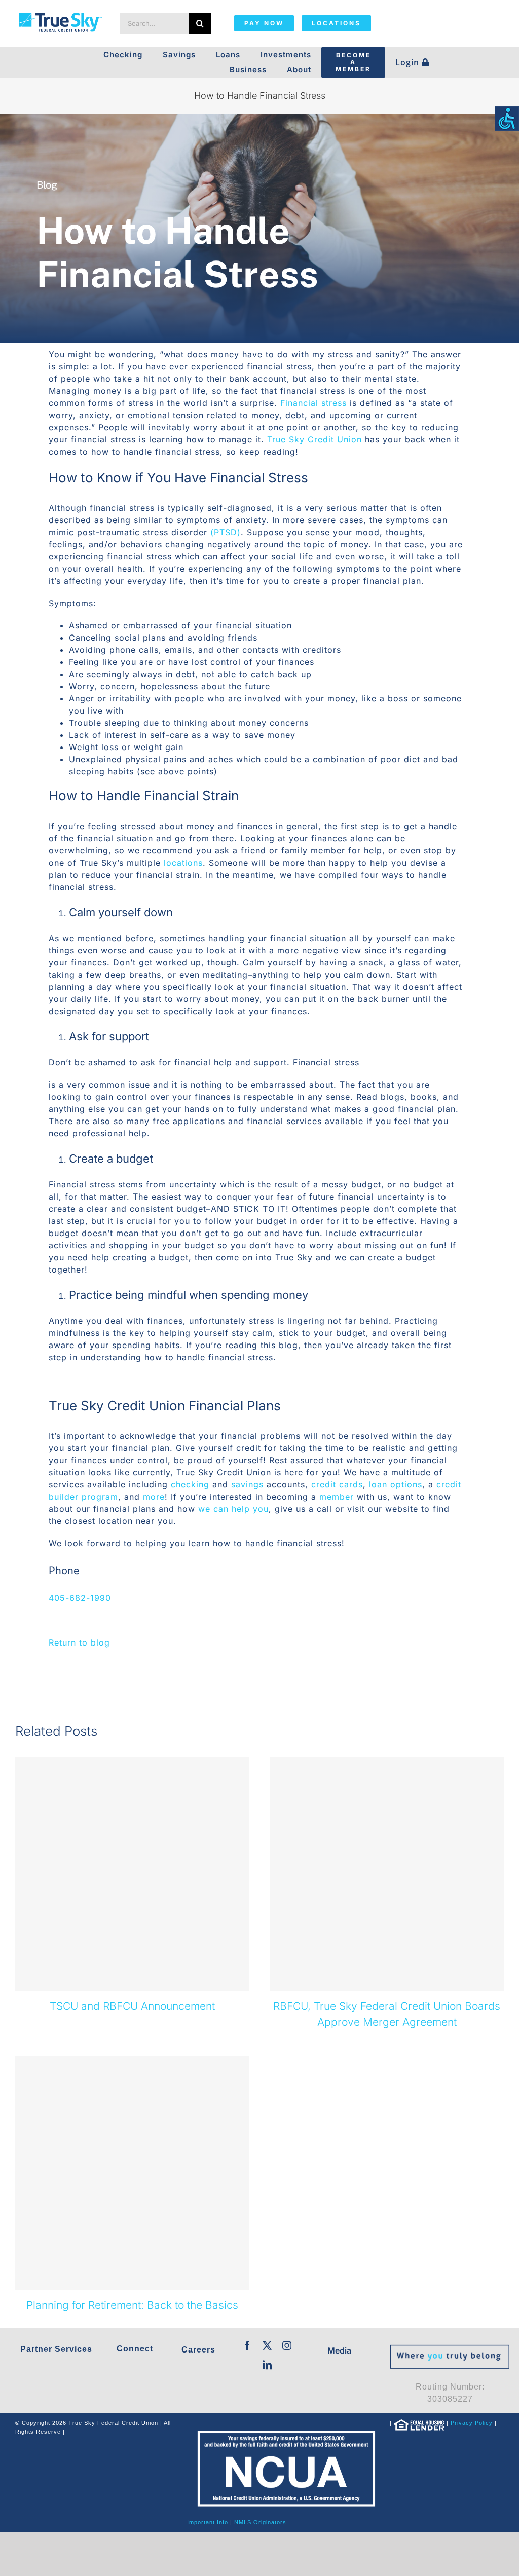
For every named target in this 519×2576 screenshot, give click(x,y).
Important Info (208, 2522)
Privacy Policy (472, 2423)
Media (339, 2350)
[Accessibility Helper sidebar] (507, 119)
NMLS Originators (260, 2522)
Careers (198, 2350)
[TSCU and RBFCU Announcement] (132, 1874)
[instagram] (287, 2345)
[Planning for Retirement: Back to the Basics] (132, 2173)
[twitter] (267, 2345)
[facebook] (248, 2345)
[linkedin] (267, 2365)
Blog (47, 185)
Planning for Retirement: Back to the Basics (132, 2305)
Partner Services (56, 2349)
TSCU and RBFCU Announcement (132, 2006)
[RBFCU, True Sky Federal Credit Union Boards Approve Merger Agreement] (387, 1874)
